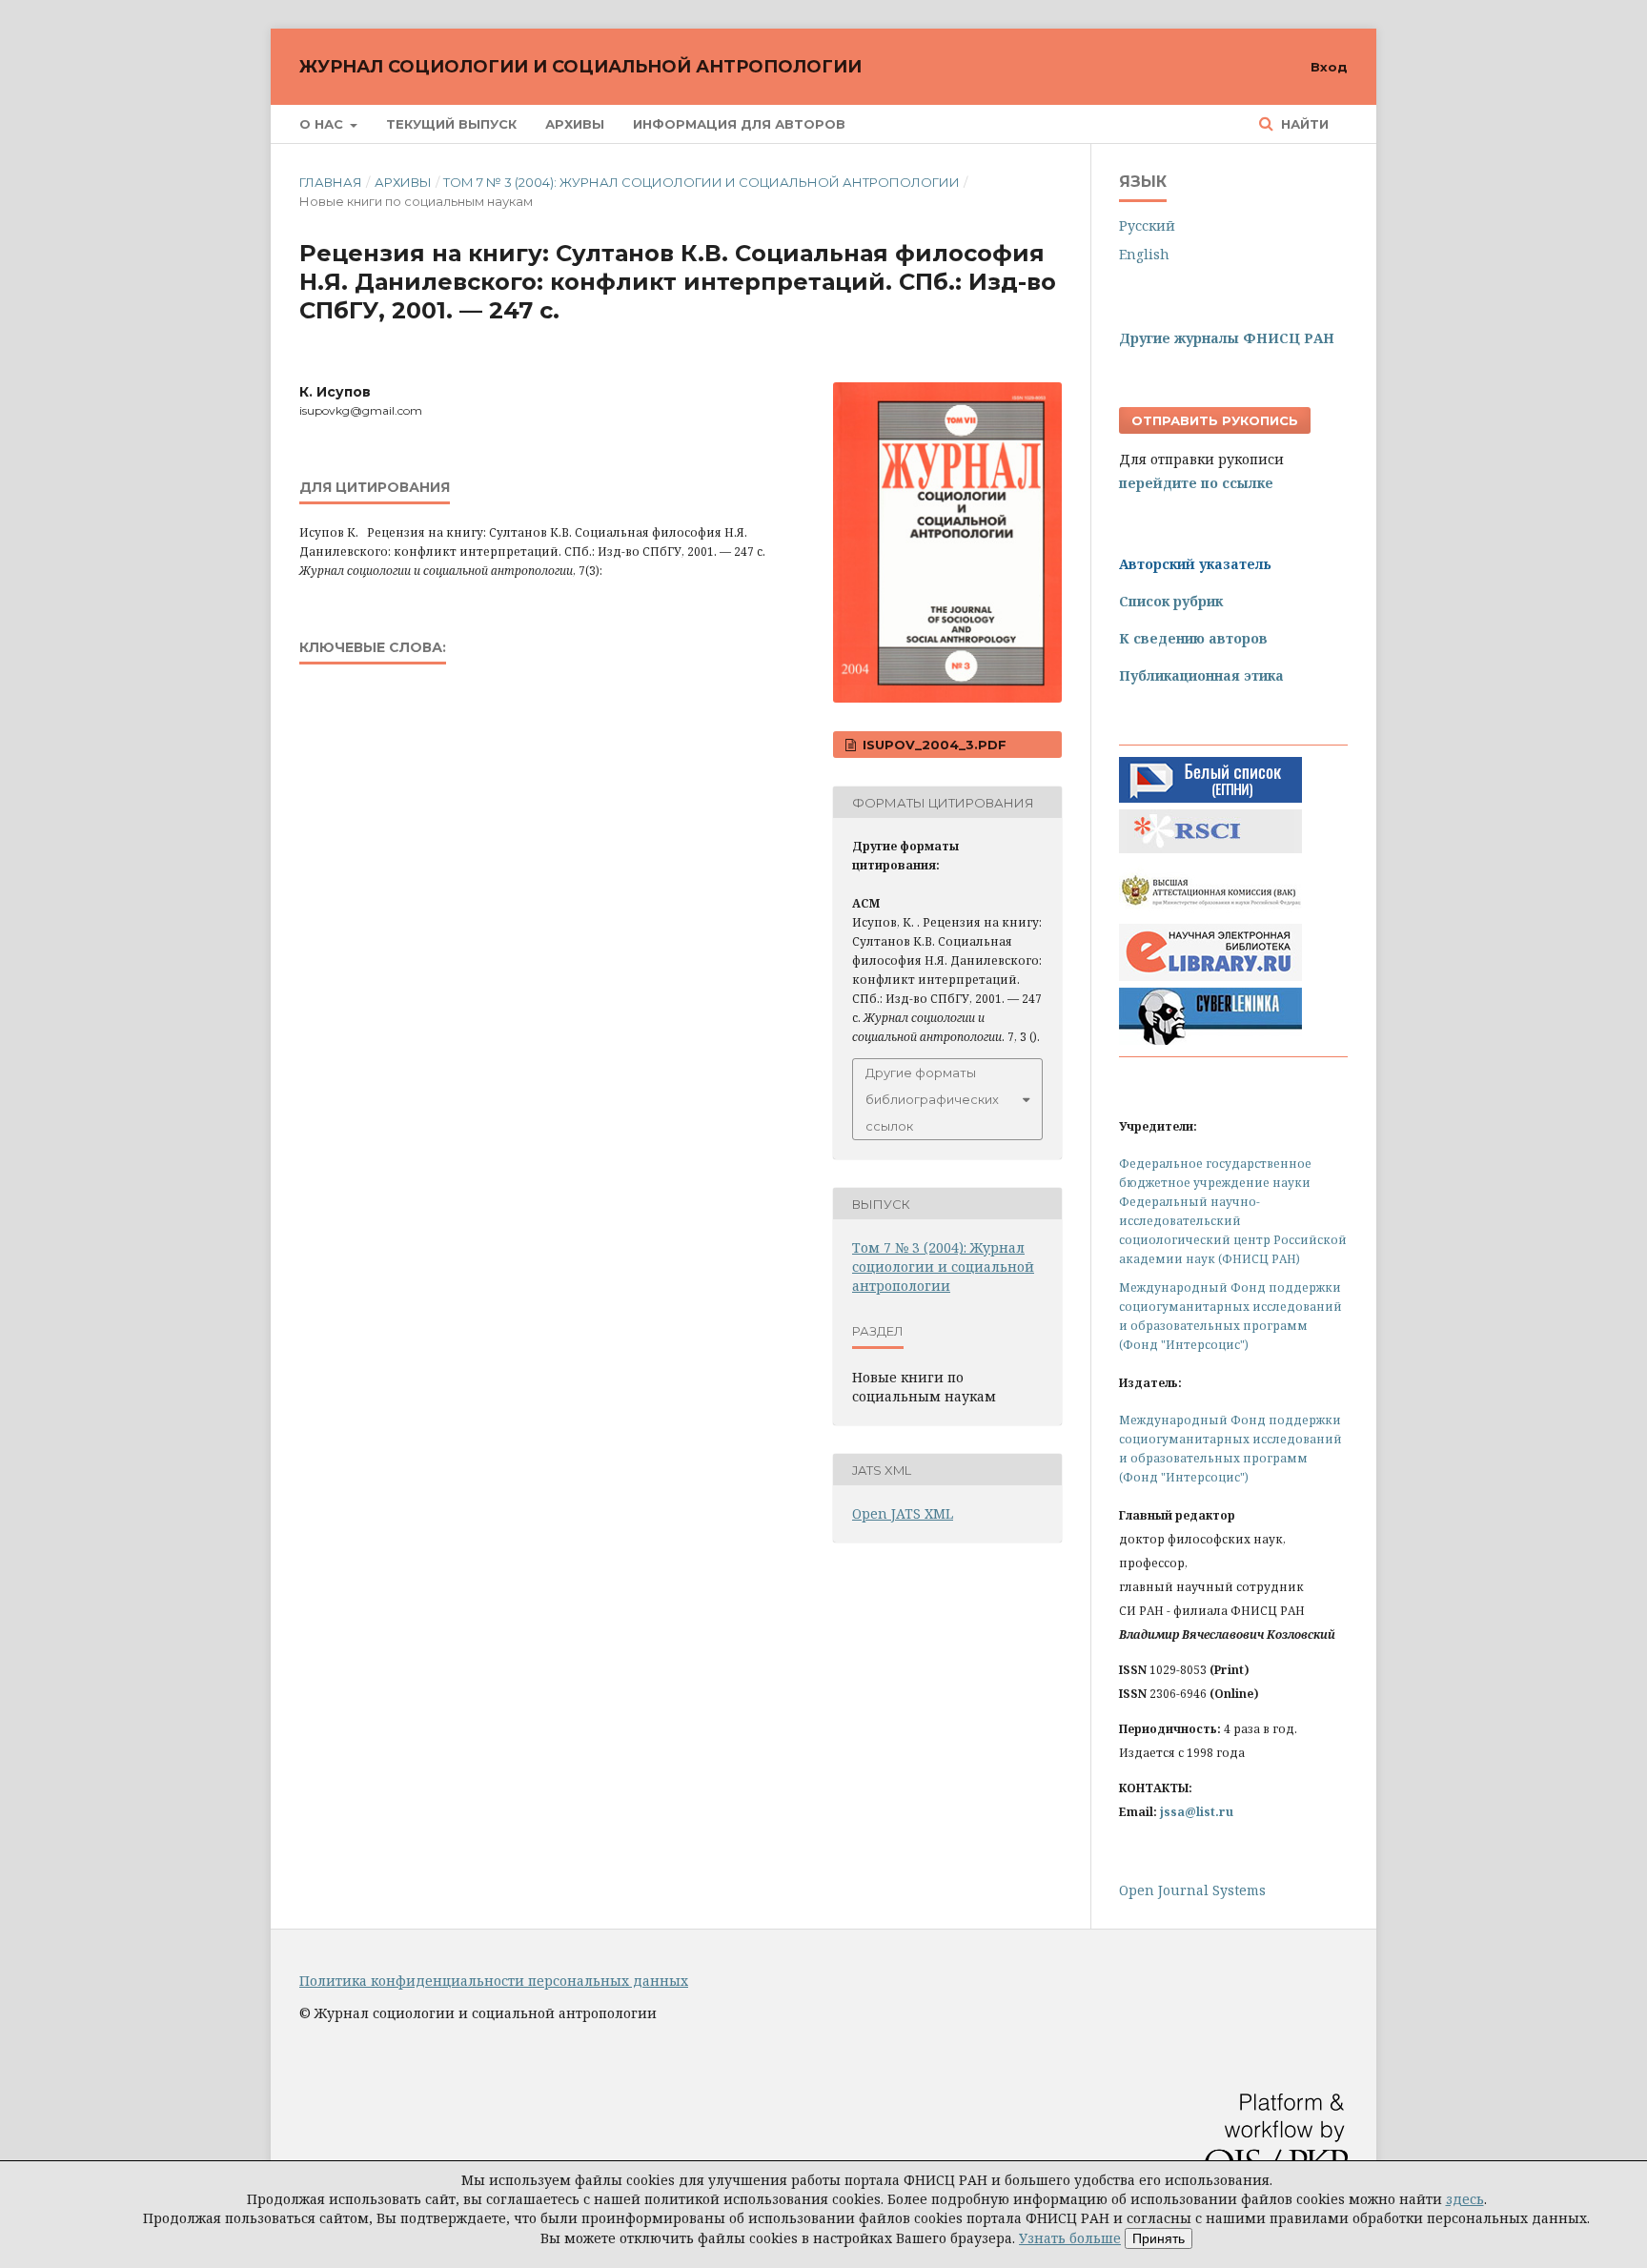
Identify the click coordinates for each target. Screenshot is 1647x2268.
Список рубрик (1171, 601)
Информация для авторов (739, 124)
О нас (323, 124)
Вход (1329, 67)
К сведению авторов (1193, 638)
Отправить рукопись (1215, 420)
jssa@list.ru (1197, 1812)
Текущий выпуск (451, 124)
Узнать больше (1070, 2238)
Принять (1159, 2238)
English (1144, 254)
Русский (1147, 225)
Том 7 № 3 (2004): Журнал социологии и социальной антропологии (701, 182)
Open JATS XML (903, 1513)
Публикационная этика (1201, 675)
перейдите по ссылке (1196, 483)
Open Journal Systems (1192, 1890)
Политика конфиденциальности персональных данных (494, 1981)
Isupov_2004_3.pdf (933, 745)
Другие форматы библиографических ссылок (932, 1099)
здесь (1465, 2199)
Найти (1303, 124)
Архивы (575, 124)
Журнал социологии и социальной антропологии (580, 67)
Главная (331, 182)
